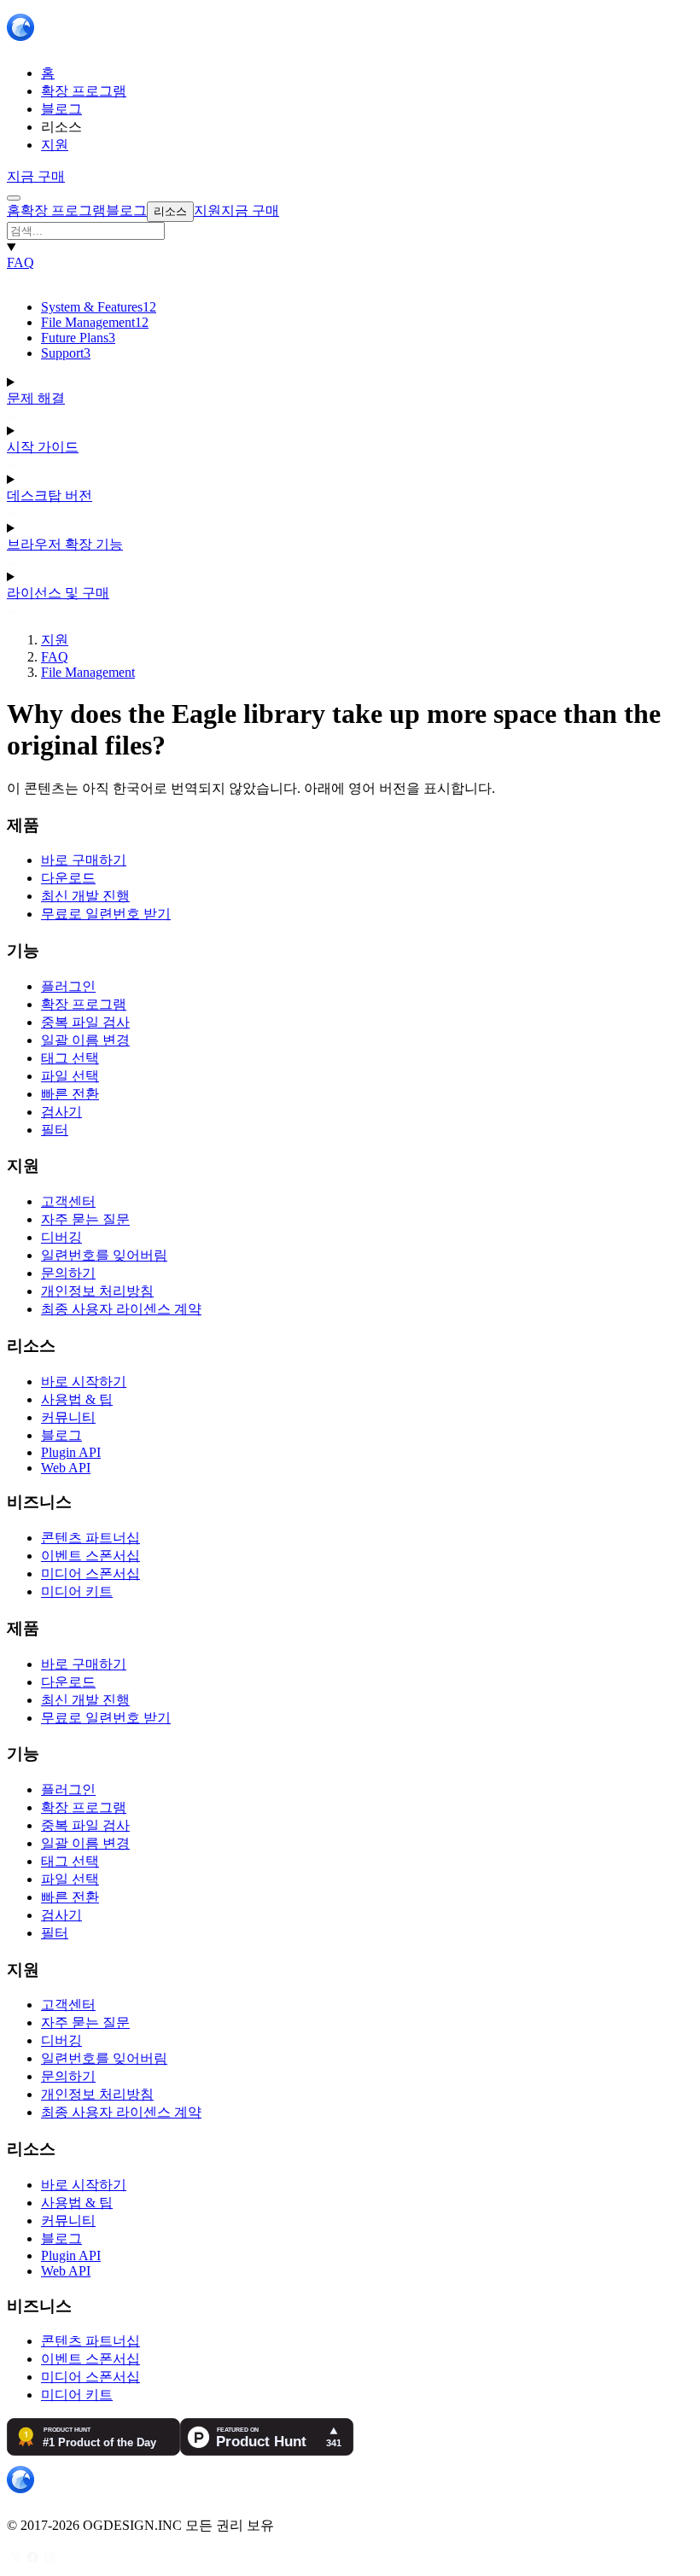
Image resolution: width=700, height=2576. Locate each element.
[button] (350, 231)
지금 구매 (36, 176)
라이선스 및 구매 (58, 593)
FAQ (20, 262)
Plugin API (71, 1452)
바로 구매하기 (84, 860)
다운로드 (68, 878)
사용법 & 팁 (77, 1399)
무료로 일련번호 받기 (106, 914)
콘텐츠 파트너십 (90, 1538)
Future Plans (78, 338)
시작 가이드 (43, 447)
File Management (95, 322)
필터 (55, 1130)
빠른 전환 (70, 1094)
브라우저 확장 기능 (65, 544)
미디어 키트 (77, 1591)
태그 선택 (70, 1058)
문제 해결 (36, 398)
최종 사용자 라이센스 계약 (121, 1309)
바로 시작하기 (84, 1381)
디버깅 (61, 1237)
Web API (66, 1468)
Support (66, 353)
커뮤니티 (68, 1417)
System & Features (99, 307)
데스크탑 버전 (50, 495)
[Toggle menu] (14, 198)
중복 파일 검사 (85, 1022)
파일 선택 (70, 1076)
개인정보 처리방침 (97, 1291)
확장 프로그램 (84, 1004)
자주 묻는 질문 (85, 1219)
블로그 (61, 1435)
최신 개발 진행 (85, 896)
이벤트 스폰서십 (90, 1556)
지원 (55, 640)
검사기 (61, 1112)
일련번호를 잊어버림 (104, 1255)
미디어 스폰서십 (90, 1574)
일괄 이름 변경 (85, 1040)
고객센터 (68, 1201)
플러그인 (68, 986)
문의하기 (68, 1273)
